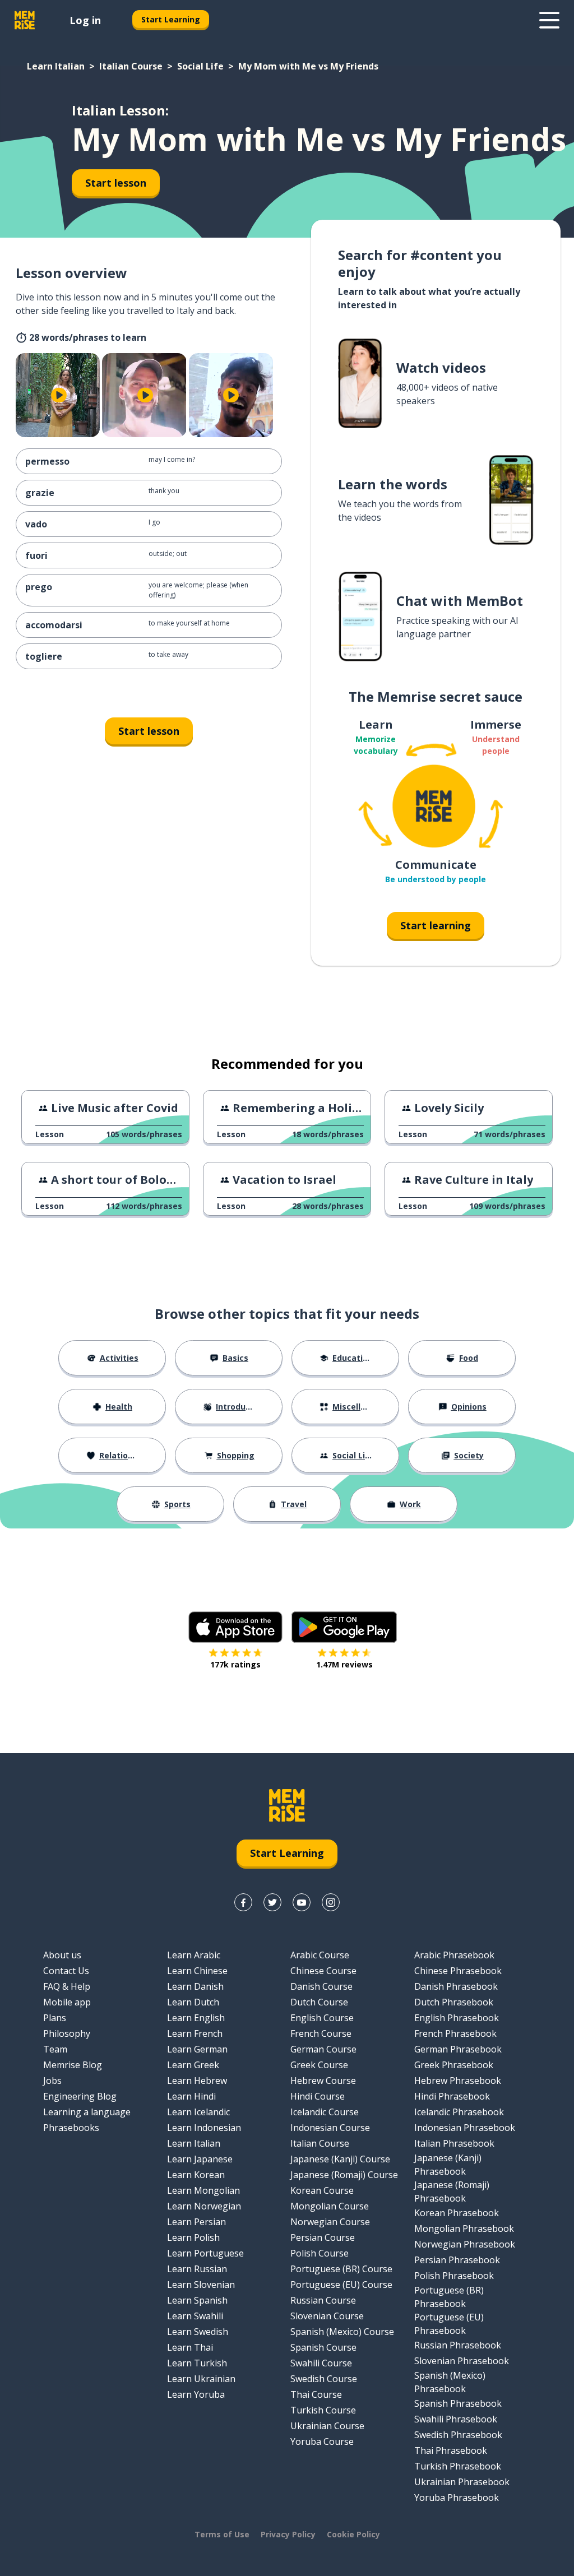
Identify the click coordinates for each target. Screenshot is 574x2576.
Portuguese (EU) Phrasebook (449, 2324)
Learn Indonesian (204, 2128)
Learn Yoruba (196, 2394)
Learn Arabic (194, 1955)
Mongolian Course (330, 2206)
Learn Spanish (197, 2300)
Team (55, 2049)
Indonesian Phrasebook (465, 2128)
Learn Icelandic (198, 2112)
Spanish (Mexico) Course (342, 2332)
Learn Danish (195, 1986)
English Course (322, 2018)
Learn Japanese (200, 2159)
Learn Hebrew (197, 2081)
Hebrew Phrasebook (458, 2081)
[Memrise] (25, 20)
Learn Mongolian (203, 2190)
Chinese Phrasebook (458, 1971)
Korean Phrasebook (457, 2213)
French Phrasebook (455, 2033)
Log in (85, 20)
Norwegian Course (330, 2222)
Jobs (52, 2081)
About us (62, 1955)
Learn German (197, 2049)
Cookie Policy (353, 2534)
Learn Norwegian (204, 2206)
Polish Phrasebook (454, 2276)
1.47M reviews (344, 1664)
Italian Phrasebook (454, 2143)
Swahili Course (321, 2363)
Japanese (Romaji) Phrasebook (452, 2192)
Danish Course (321, 1986)
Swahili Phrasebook (456, 2419)
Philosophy (67, 2033)
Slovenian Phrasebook (462, 2361)
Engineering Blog (80, 2096)
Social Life (200, 66)
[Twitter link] (272, 1902)
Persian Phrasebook (457, 2260)
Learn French (195, 2033)
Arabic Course (320, 1955)
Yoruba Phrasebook (457, 2498)
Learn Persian (196, 2222)
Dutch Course (319, 2002)
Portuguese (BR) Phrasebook (449, 2297)
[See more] (549, 20)
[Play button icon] (59, 395)
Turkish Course (323, 2410)
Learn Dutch (193, 2002)
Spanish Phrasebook (458, 2403)
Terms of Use (222, 2534)
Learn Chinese (197, 1971)
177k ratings (235, 1664)
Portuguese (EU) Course (341, 2285)
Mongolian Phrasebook (464, 2228)
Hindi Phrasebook (452, 2096)
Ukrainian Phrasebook (462, 2482)
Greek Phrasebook (454, 2065)
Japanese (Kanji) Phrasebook (448, 2165)
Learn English (196, 2018)
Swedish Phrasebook (458, 2435)
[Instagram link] (331, 1902)
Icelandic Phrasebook (459, 2112)
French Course (321, 2033)
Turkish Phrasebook (458, 2466)
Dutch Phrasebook (454, 2002)
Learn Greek (193, 2065)
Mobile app (67, 2002)
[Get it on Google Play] (344, 1627)
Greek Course (319, 2065)
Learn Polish (193, 2237)
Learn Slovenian (201, 2285)
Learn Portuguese (205, 2253)
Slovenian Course (327, 2316)
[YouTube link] (302, 1902)
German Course (323, 2049)
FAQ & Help (67, 1986)
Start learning (436, 925)
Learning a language (87, 2112)
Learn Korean (196, 2175)
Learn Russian (197, 2269)
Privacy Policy (288, 2534)
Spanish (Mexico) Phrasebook (450, 2382)
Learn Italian (56, 66)
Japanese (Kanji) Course (340, 2159)
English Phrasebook (457, 2018)
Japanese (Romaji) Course (344, 2175)
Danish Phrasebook (456, 1986)
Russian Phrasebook (458, 2345)
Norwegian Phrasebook (465, 2244)
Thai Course (316, 2394)
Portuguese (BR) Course (341, 2269)
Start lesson (116, 183)
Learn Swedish (198, 2332)
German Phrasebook (458, 2049)
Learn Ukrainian (201, 2379)
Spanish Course (323, 2347)
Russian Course (323, 2300)
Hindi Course (318, 2096)
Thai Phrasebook (451, 2450)
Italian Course (131, 66)
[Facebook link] (243, 1902)
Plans (55, 2018)
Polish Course (320, 2253)
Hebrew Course (323, 2081)
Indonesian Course (330, 2128)
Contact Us (66, 1971)
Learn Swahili (195, 2316)
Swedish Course (324, 2379)
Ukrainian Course (327, 2426)
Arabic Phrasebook (454, 1955)
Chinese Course (323, 1971)
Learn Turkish (197, 2363)
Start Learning (171, 19)
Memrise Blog (73, 2065)
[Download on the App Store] (235, 1627)
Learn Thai (190, 2347)
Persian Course (323, 2237)
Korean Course (322, 2190)
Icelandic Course (325, 2112)
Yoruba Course (322, 2441)
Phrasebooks (71, 2128)
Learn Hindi (191, 2096)
